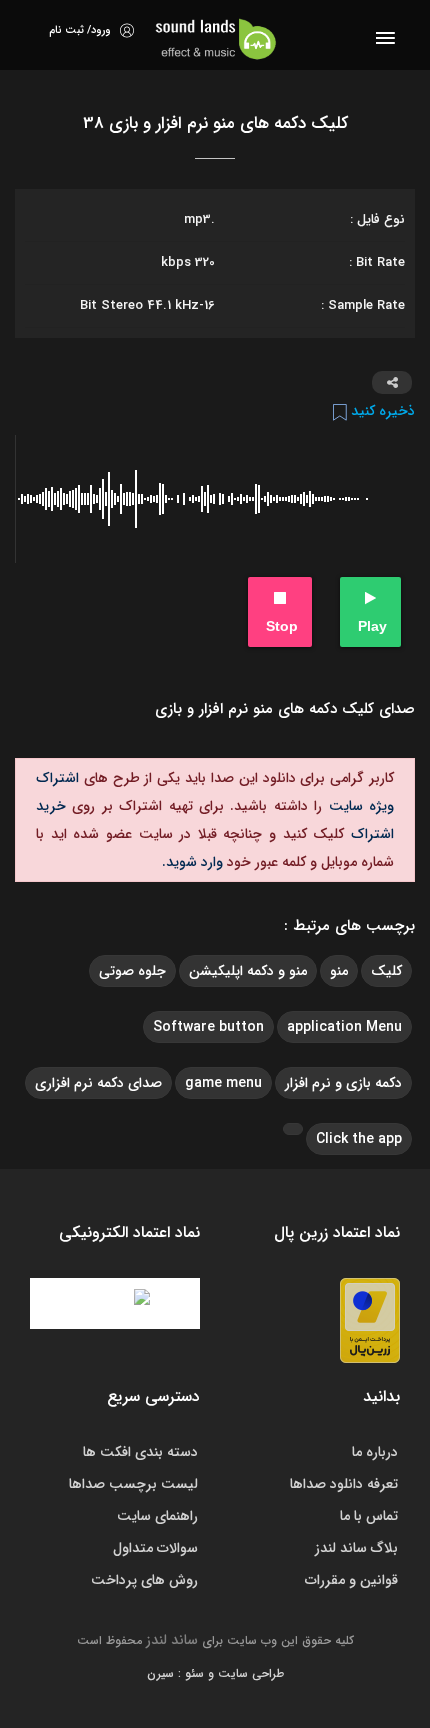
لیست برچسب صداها (133, 1484)
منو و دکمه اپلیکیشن (248, 971)
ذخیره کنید (381, 411)
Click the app (359, 1139)
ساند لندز (172, 1640)
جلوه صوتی (132, 971)
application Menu (344, 1027)
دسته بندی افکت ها (140, 1452)
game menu (223, 1083)
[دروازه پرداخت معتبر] (370, 1320)
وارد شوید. (192, 862)
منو (339, 971)
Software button (208, 1027)
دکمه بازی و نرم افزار (343, 1083)
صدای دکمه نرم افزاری (98, 1083)
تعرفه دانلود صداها (344, 1484)
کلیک (386, 971)
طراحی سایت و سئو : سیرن (215, 1673)
